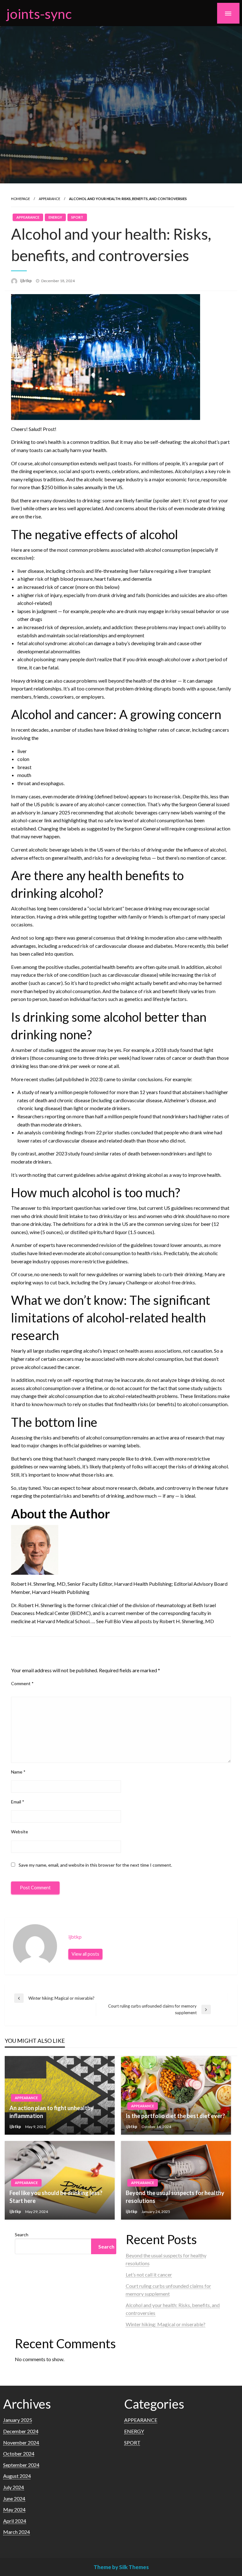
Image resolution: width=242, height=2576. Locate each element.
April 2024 (15, 2521)
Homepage (20, 199)
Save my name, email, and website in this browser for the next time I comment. (95, 1865)
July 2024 (14, 2487)
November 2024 (21, 2442)
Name (18, 1772)
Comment (22, 1683)
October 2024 (19, 2453)
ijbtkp (26, 281)
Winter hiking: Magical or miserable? (166, 2324)
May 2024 (14, 2509)
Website (20, 1832)
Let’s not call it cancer (149, 2274)
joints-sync (39, 14)
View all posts (85, 1954)
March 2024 (17, 2532)
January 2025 (18, 2420)
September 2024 (21, 2465)
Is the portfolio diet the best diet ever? (175, 2116)
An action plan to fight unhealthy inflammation (52, 2112)
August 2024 (17, 2476)
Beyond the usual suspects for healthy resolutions (175, 2197)
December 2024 (21, 2431)
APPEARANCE (49, 199)
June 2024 (14, 2498)
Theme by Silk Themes (121, 2567)
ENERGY (55, 217)
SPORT (77, 217)
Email (18, 1802)
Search (22, 2235)
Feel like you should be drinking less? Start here (56, 2197)
